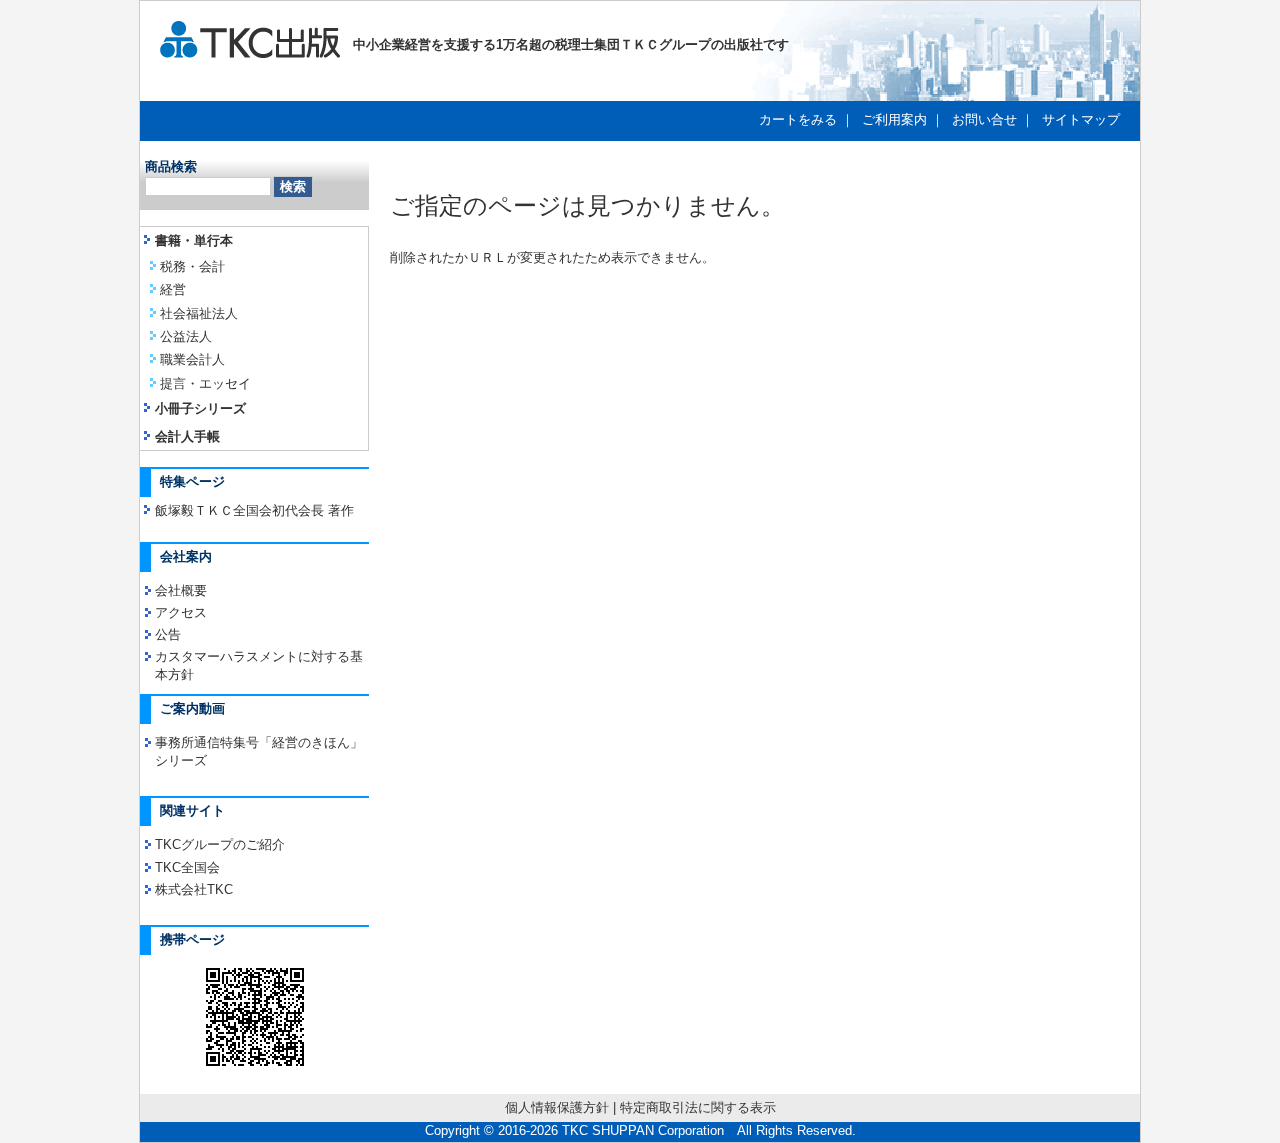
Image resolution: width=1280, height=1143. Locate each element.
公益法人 (186, 336)
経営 (173, 289)
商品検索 (171, 166)
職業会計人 (192, 359)
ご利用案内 (894, 119)
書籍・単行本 (194, 240)
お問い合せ (984, 119)
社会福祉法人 (199, 313)
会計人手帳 (187, 436)
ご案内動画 (192, 708)
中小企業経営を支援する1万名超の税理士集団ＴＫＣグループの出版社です (564, 44)
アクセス (181, 612)
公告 (168, 634)
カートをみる (798, 119)
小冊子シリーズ (200, 408)
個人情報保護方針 (557, 1107)
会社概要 (181, 590)
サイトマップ (1081, 119)
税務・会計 (192, 266)
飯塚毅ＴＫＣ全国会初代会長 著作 (254, 510)
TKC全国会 (187, 867)
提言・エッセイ (205, 383)
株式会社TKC (194, 889)
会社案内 (186, 556)
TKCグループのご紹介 (220, 844)
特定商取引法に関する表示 (698, 1107)
